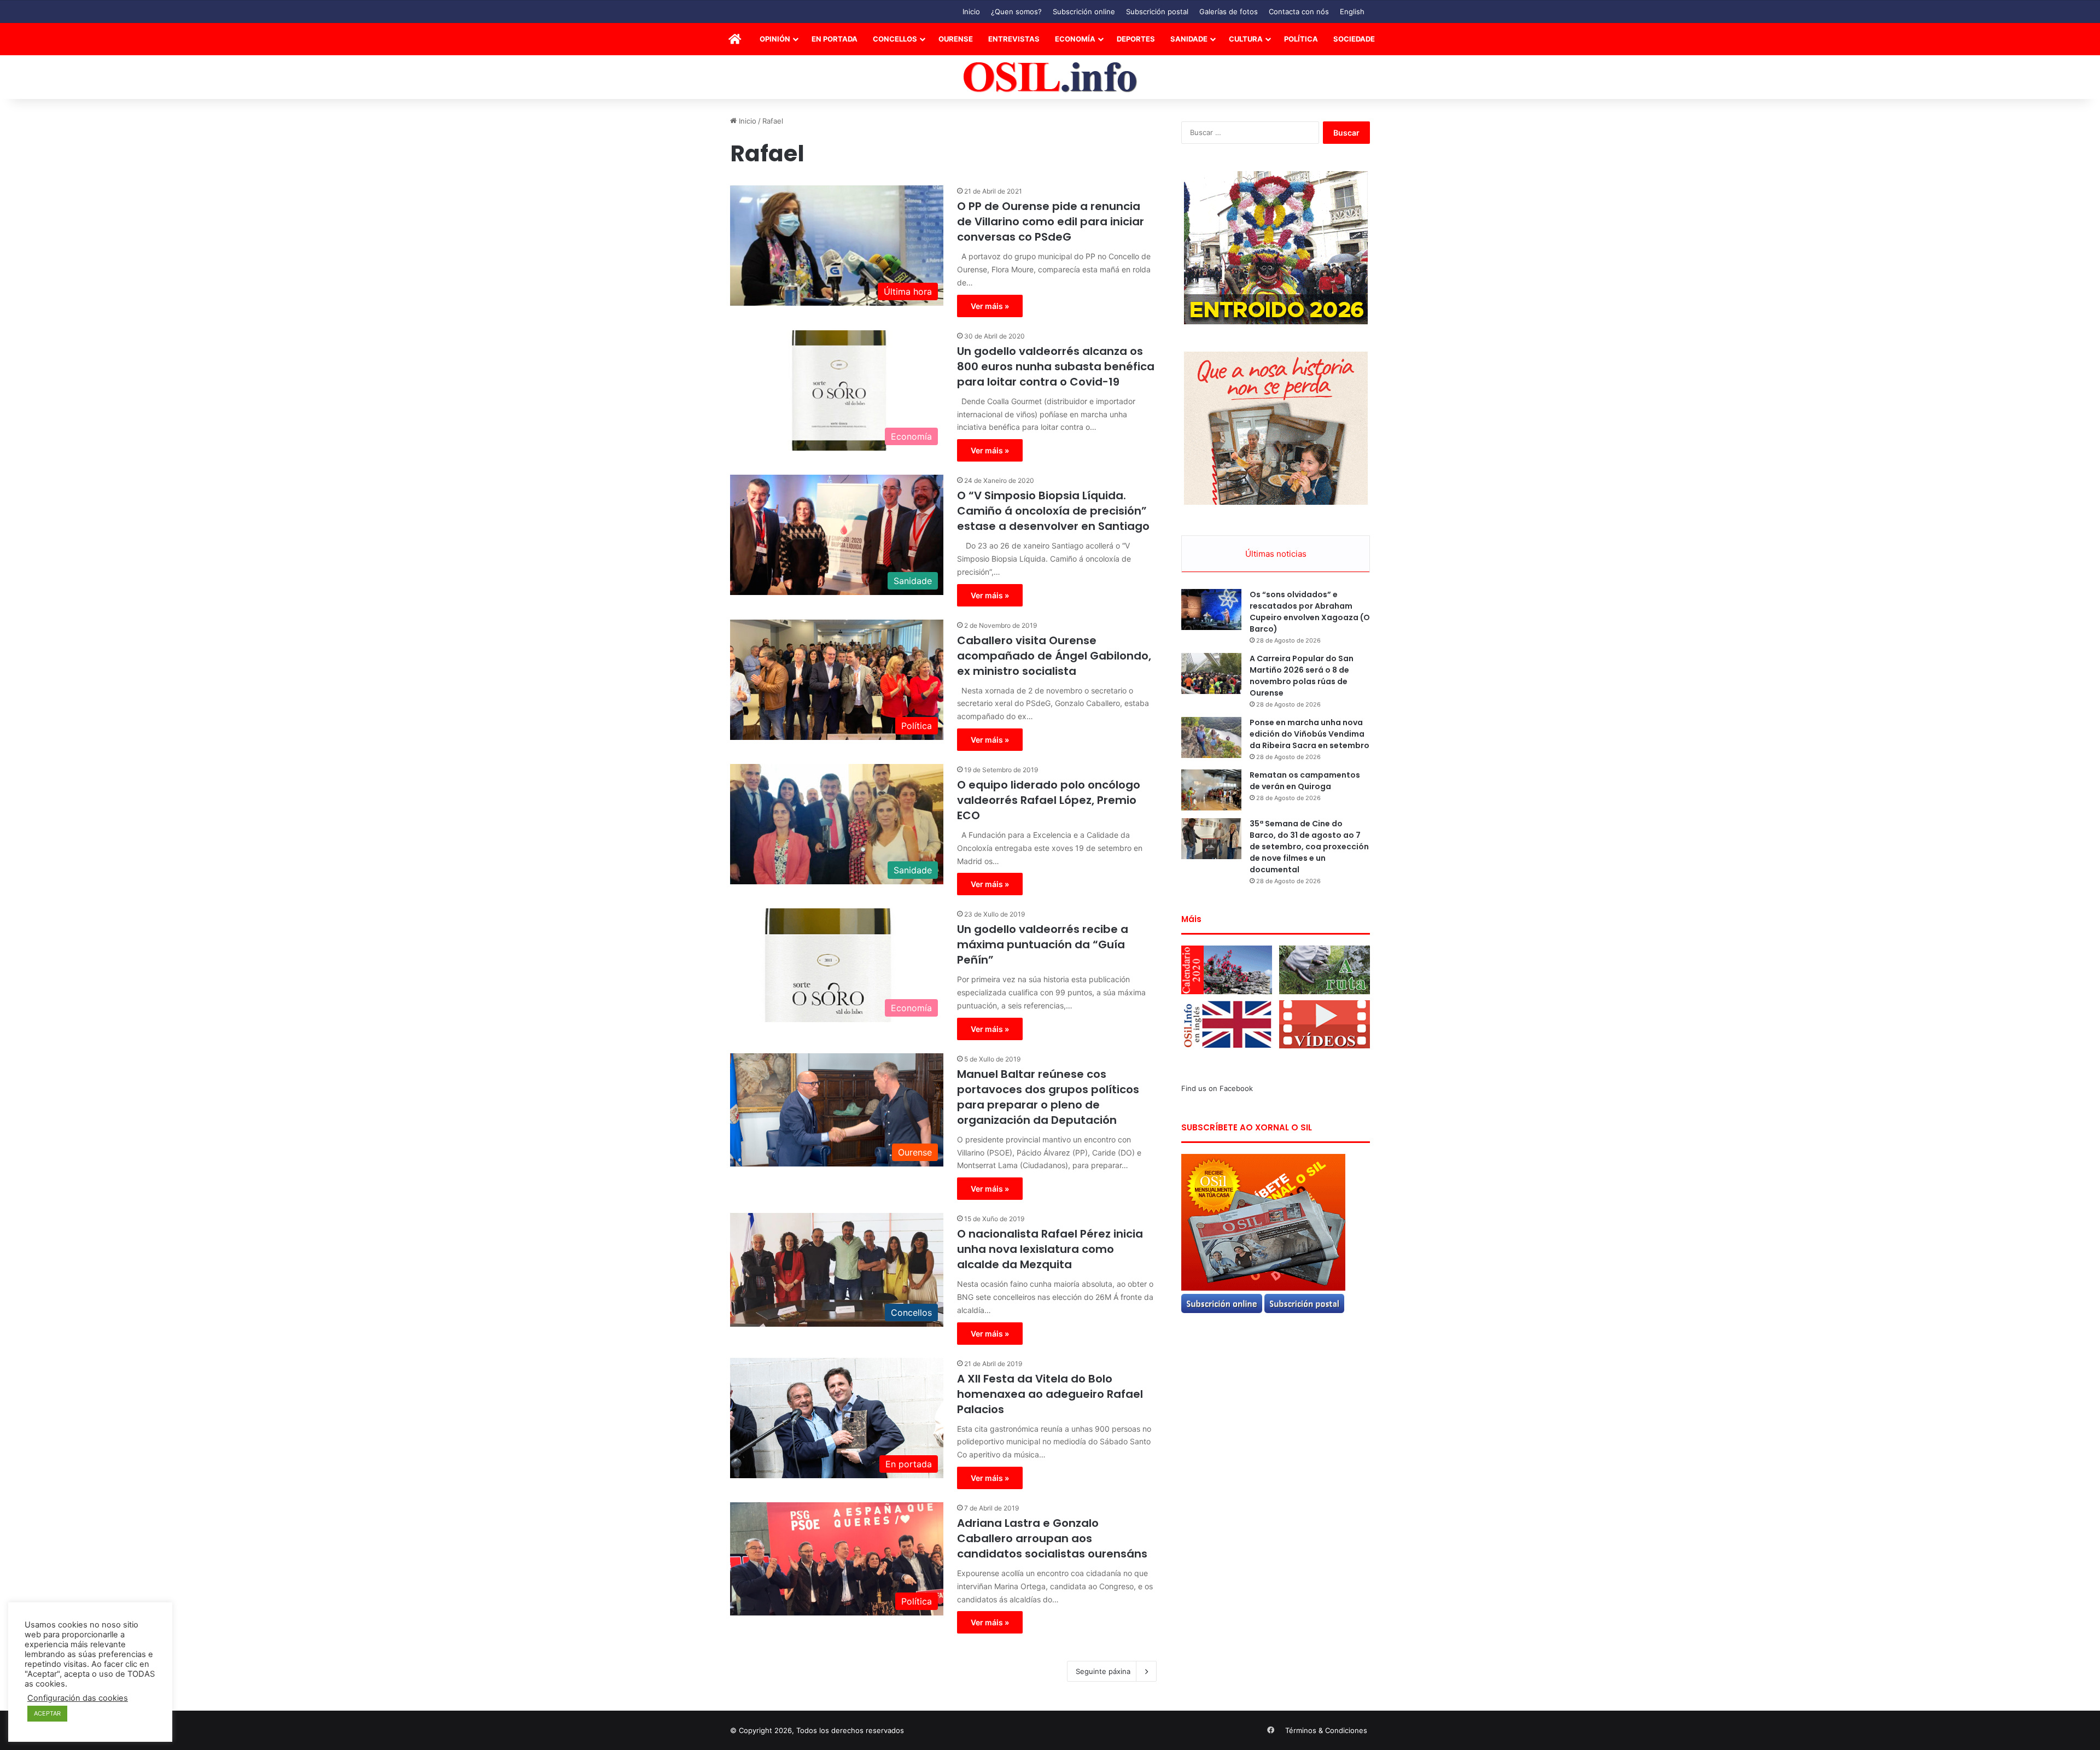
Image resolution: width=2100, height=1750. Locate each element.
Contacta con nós (1299, 11)
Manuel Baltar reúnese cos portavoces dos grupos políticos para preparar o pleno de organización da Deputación (1048, 1097)
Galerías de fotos (1229, 11)
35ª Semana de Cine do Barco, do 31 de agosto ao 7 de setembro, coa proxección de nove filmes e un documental (1309, 847)
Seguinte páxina (1103, 1671)
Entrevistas (1014, 39)
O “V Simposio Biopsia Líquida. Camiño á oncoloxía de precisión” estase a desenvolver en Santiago (1053, 511)
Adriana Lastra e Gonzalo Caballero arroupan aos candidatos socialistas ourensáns (1052, 1538)
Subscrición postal (1157, 11)
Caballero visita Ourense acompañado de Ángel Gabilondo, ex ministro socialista (1054, 656)
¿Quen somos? (1016, 11)
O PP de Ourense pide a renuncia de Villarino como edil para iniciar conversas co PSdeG (1051, 221)
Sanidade (1189, 39)
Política (1301, 39)
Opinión (775, 39)
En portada (835, 39)
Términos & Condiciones (1326, 1730)
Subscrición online (1084, 11)
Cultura (1246, 39)
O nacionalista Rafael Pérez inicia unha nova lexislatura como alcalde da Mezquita (1050, 1249)
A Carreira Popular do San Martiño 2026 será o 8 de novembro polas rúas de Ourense (1302, 676)
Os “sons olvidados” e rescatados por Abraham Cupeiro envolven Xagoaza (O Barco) (1310, 612)
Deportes (1136, 39)
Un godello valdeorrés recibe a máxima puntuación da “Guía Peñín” (1043, 944)
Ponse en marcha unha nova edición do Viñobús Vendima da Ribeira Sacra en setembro (1309, 734)
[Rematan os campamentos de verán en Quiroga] (1211, 790)
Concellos (895, 39)
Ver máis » (990, 306)
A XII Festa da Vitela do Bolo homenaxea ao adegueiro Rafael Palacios (1050, 1394)
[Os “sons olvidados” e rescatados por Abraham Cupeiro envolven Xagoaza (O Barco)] (1211, 609)
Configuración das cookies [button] (78, 1698)
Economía (1075, 39)
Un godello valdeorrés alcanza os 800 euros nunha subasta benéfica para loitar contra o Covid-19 (1056, 366)
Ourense (956, 39)
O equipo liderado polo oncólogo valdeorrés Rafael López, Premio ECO (1049, 800)
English (1352, 11)
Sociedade (1354, 39)
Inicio (971, 11)
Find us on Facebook (1217, 1088)
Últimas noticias (1276, 554)
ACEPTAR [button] (47, 1713)
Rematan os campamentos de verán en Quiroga (1305, 781)
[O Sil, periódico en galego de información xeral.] (1050, 77)
